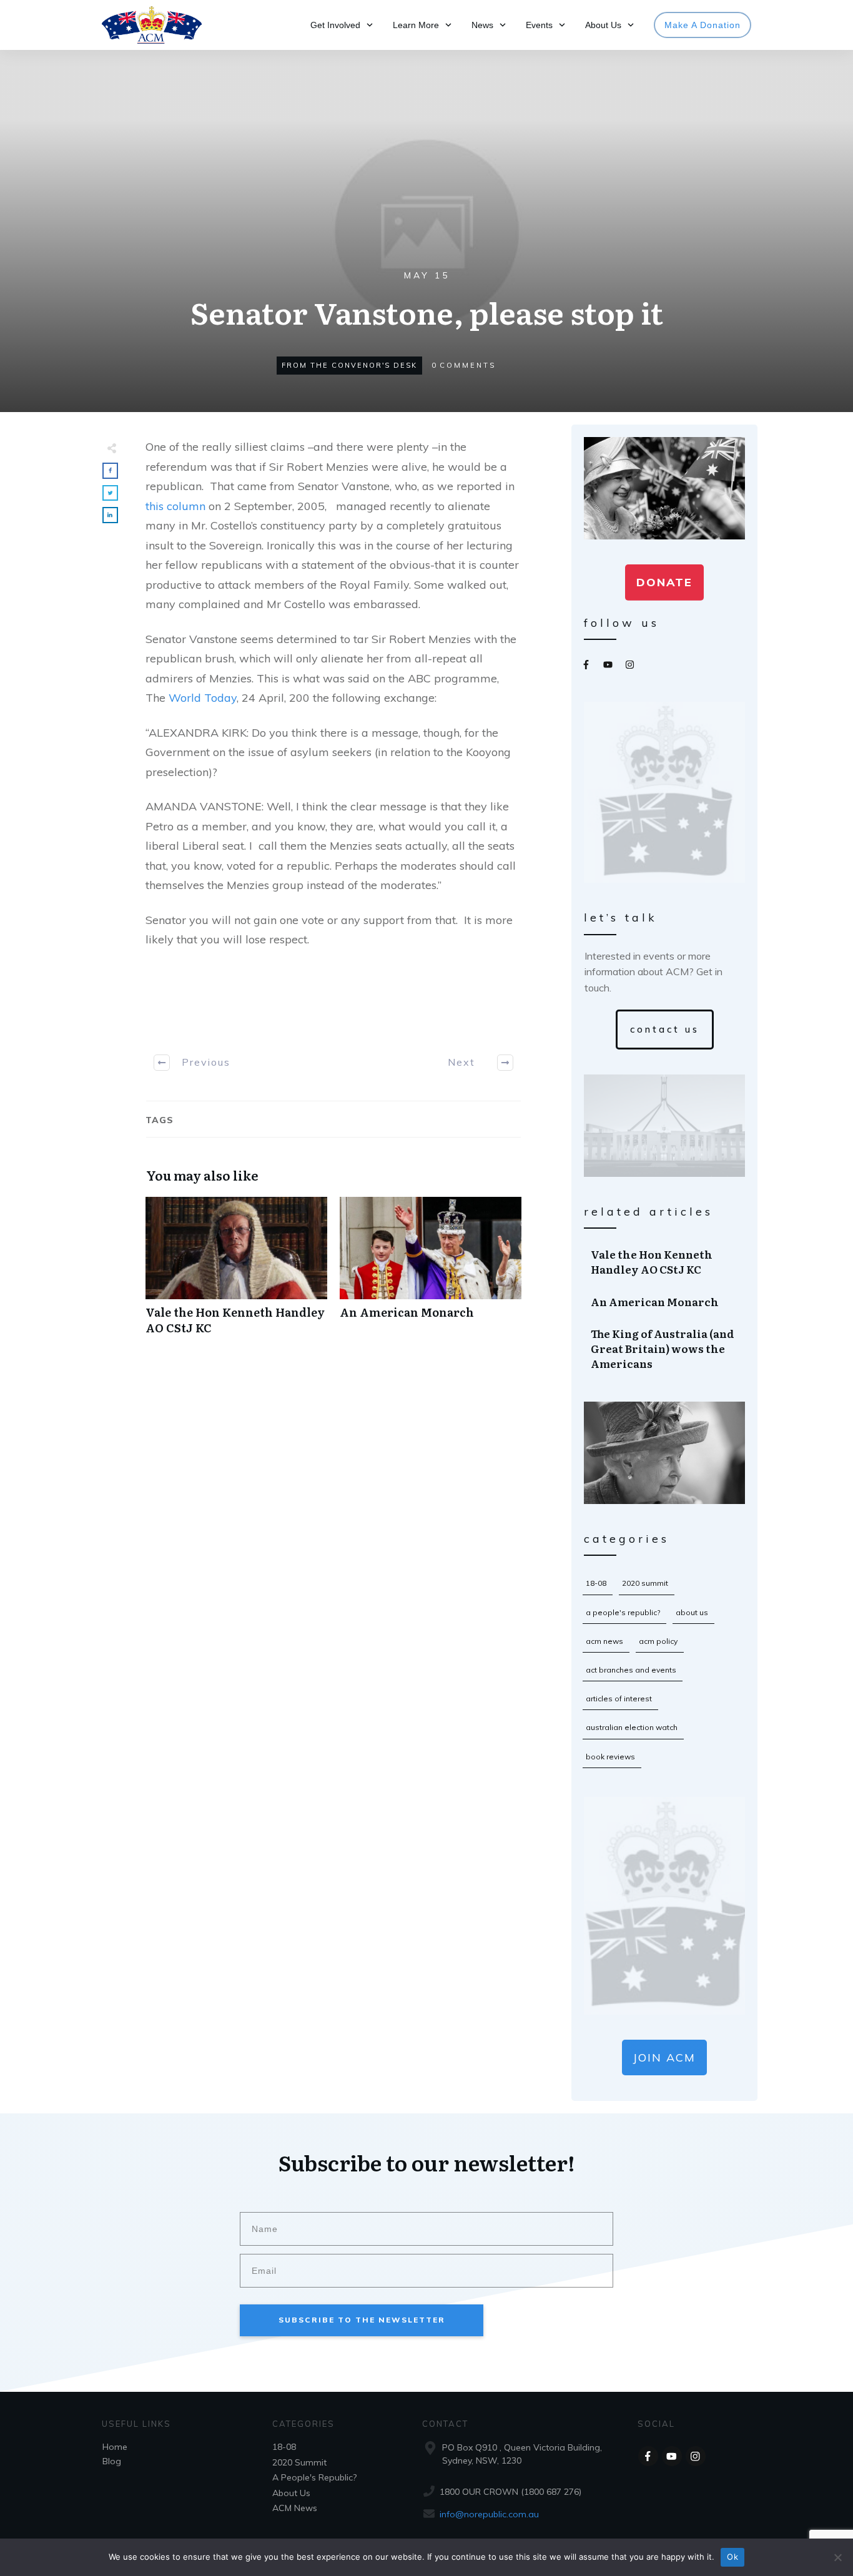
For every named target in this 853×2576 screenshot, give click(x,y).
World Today (203, 698)
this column (175, 506)
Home (115, 2447)
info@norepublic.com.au (489, 2514)
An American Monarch (431, 1272)
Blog (112, 2461)
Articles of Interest (619, 1698)
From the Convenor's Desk (349, 365)
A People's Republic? (623, 1612)
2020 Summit (645, 1583)
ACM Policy (658, 1641)
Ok (732, 2557)
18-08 (596, 1583)
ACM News (604, 1641)
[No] (837, 2557)
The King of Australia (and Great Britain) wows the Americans (665, 1348)
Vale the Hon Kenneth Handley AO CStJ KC (236, 1272)
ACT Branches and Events (631, 1670)
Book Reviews (610, 1757)
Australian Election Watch (632, 1727)
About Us (692, 1612)
